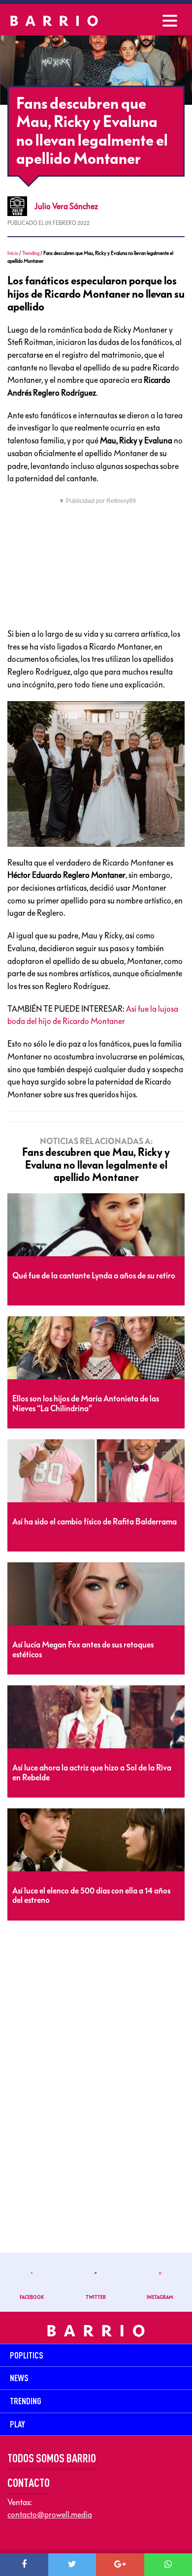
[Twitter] (72, 2565)
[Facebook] (24, 2565)
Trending (31, 253)
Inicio (13, 253)
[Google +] (120, 2565)
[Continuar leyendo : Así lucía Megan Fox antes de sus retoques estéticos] (96, 1594)
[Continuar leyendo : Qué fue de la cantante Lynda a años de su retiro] (96, 1225)
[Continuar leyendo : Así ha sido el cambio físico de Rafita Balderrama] (96, 1471)
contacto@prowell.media (50, 2514)
